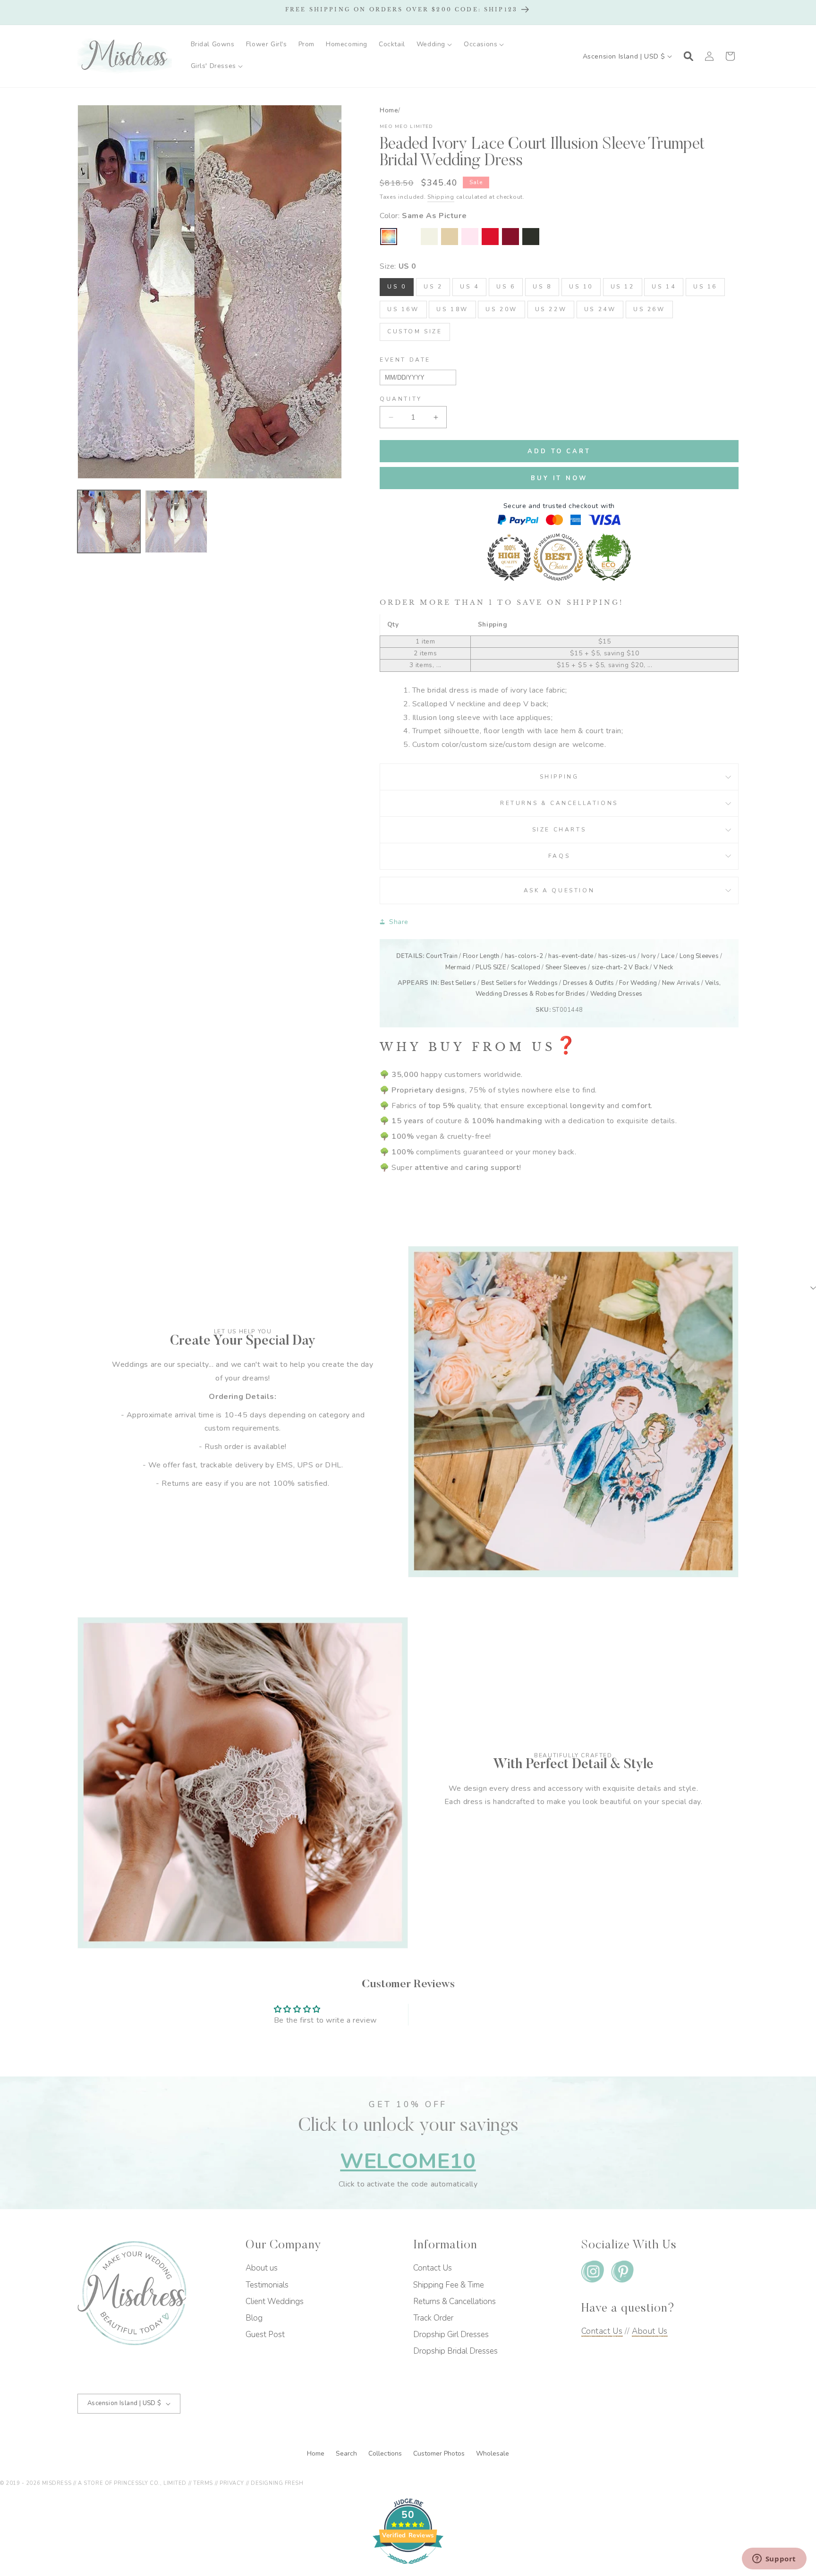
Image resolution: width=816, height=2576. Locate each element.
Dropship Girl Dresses (451, 2334)
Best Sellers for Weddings (520, 983)
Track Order (433, 2318)
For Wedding (638, 983)
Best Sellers (458, 983)
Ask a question (559, 890)
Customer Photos (440, 2453)
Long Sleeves (699, 956)
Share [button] (399, 922)
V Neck (663, 967)
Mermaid (458, 967)
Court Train (442, 956)
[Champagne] (450, 237)
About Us (650, 2331)
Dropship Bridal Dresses (455, 2351)
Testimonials (267, 2285)
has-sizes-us (617, 956)
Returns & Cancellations (559, 803)
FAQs (559, 856)
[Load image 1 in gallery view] (109, 521)
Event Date (405, 360)
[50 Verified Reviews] (408, 2569)
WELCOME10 (408, 2161)
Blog (254, 2318)
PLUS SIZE (490, 967)
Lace (668, 956)
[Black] (531, 237)
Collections (386, 2453)
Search (347, 2453)
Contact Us (433, 2268)
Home (389, 110)
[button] (434, 44)
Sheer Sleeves (566, 967)
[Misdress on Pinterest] (622, 2274)
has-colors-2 (524, 956)
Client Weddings (275, 2301)
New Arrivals (681, 983)
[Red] (490, 237)
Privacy (232, 2483)
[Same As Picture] (389, 237)
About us (262, 2268)
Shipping (441, 197)
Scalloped (526, 967)
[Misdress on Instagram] (593, 2274)
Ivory (649, 956)
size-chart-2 (609, 967)
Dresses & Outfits (588, 983)
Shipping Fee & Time (449, 2285)
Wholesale (493, 2453)
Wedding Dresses (616, 994)
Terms (203, 2483)
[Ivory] (429, 237)
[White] (409, 237)
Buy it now (559, 478)
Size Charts (559, 830)
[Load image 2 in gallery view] (176, 521)
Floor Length (481, 956)
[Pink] (470, 237)
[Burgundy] (510, 237)
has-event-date (571, 956)
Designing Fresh (277, 2483)
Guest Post (265, 2334)
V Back (638, 967)
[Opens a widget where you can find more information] (774, 2559)
